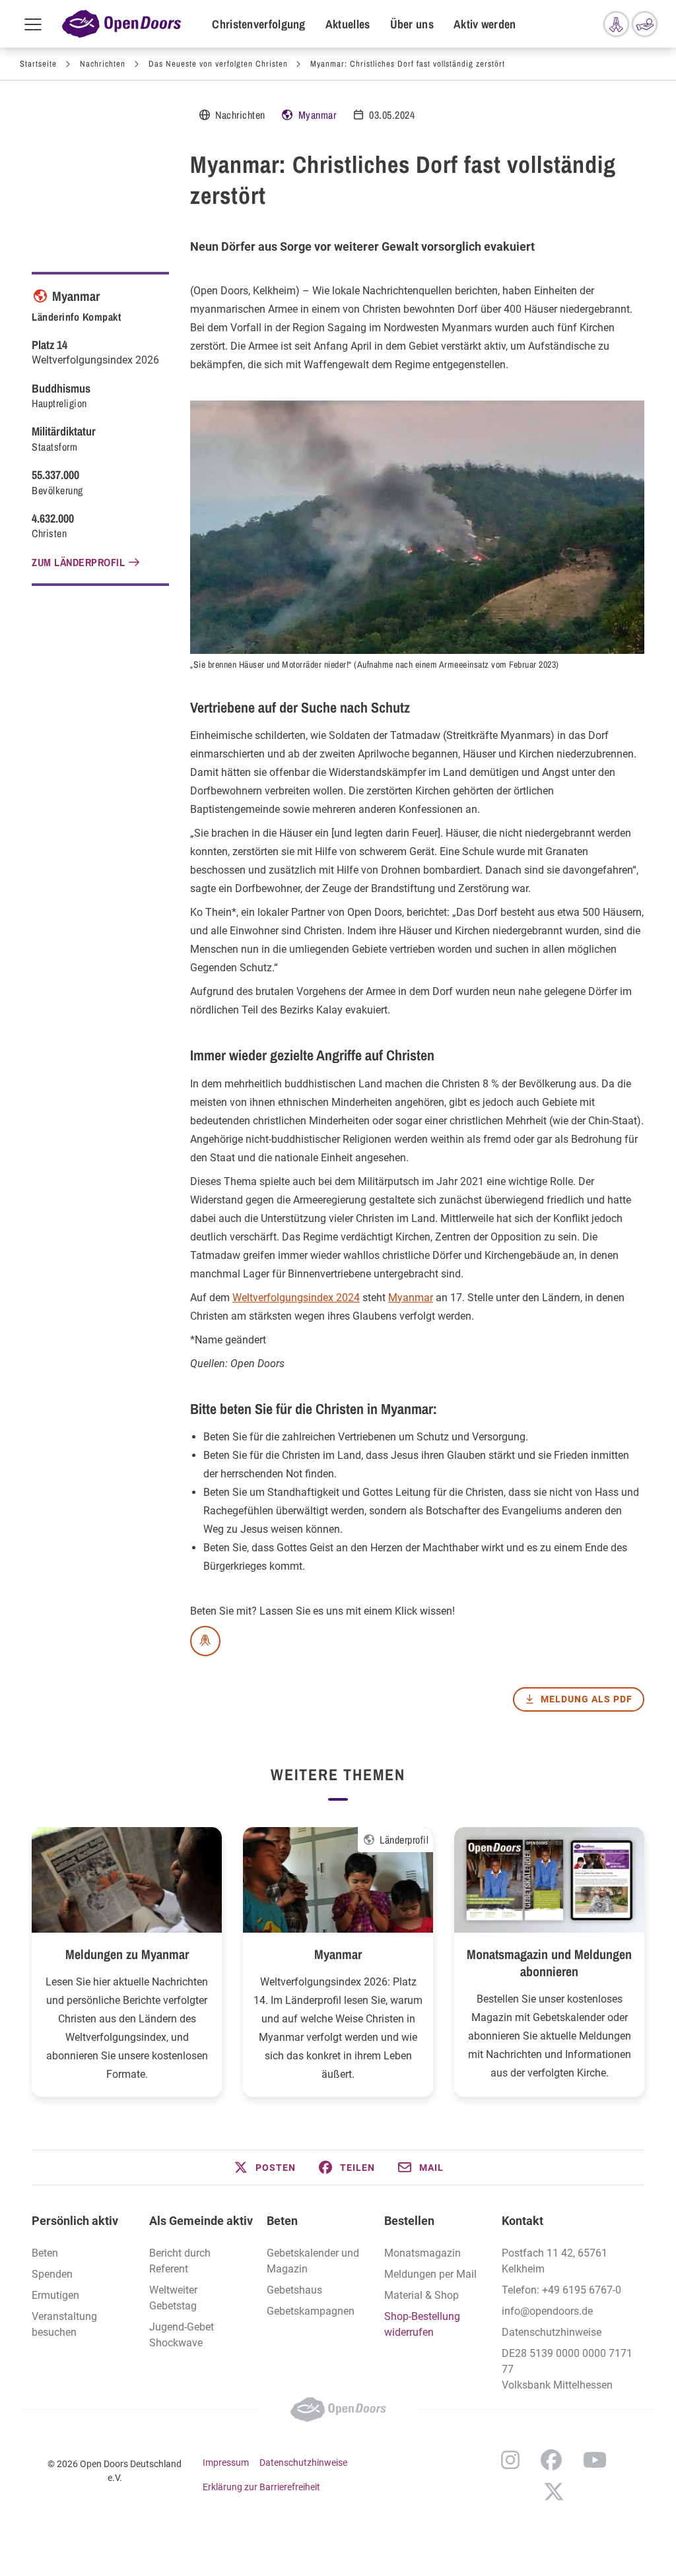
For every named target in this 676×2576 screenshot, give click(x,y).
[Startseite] (121, 24)
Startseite (38, 64)
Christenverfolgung (258, 24)
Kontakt (523, 2221)
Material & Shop (422, 2295)
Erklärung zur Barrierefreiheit (261, 2487)
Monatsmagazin (422, 2253)
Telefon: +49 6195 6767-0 (561, 2290)
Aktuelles (348, 24)
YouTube (595, 2460)
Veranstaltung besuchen (64, 2324)
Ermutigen (55, 2295)
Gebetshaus (294, 2290)
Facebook (551, 2460)
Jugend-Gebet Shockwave (182, 2335)
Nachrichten (103, 64)
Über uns (412, 24)
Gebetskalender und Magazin (313, 2261)
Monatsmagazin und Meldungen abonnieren (549, 1963)
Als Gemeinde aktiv (201, 2221)
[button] (264, 2168)
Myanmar (318, 115)
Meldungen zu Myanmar (127, 1954)
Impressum (226, 2463)
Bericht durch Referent (180, 2261)
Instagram (510, 2460)
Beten (45, 2253)
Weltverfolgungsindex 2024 (296, 1298)
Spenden (52, 2274)
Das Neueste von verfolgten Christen (218, 64)
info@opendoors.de (547, 2311)
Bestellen (409, 2221)
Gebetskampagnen (311, 2311)
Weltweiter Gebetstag (173, 2298)
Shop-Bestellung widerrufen (422, 2324)
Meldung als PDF (587, 1699)
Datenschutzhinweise (552, 2332)
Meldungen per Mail (430, 2274)
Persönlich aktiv (75, 2221)
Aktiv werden (485, 24)
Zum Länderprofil (78, 562)
